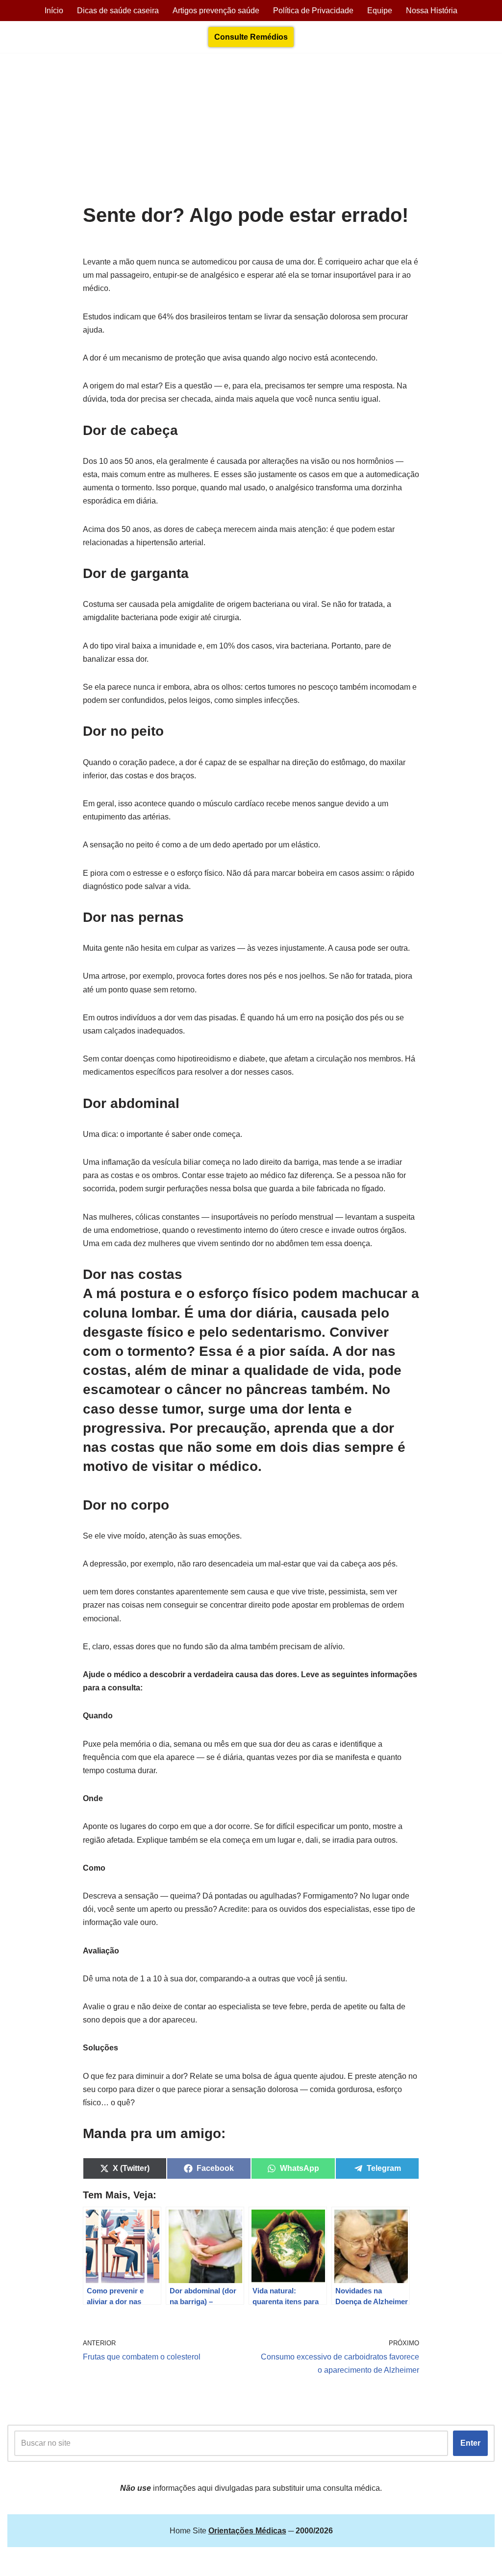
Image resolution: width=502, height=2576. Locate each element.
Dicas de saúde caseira (118, 11)
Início (54, 11)
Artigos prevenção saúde (216, 11)
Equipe (380, 11)
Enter (470, 2443)
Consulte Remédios (251, 37)
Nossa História (432, 11)
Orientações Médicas (94, 2564)
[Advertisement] (251, 131)
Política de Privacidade (313, 11)
